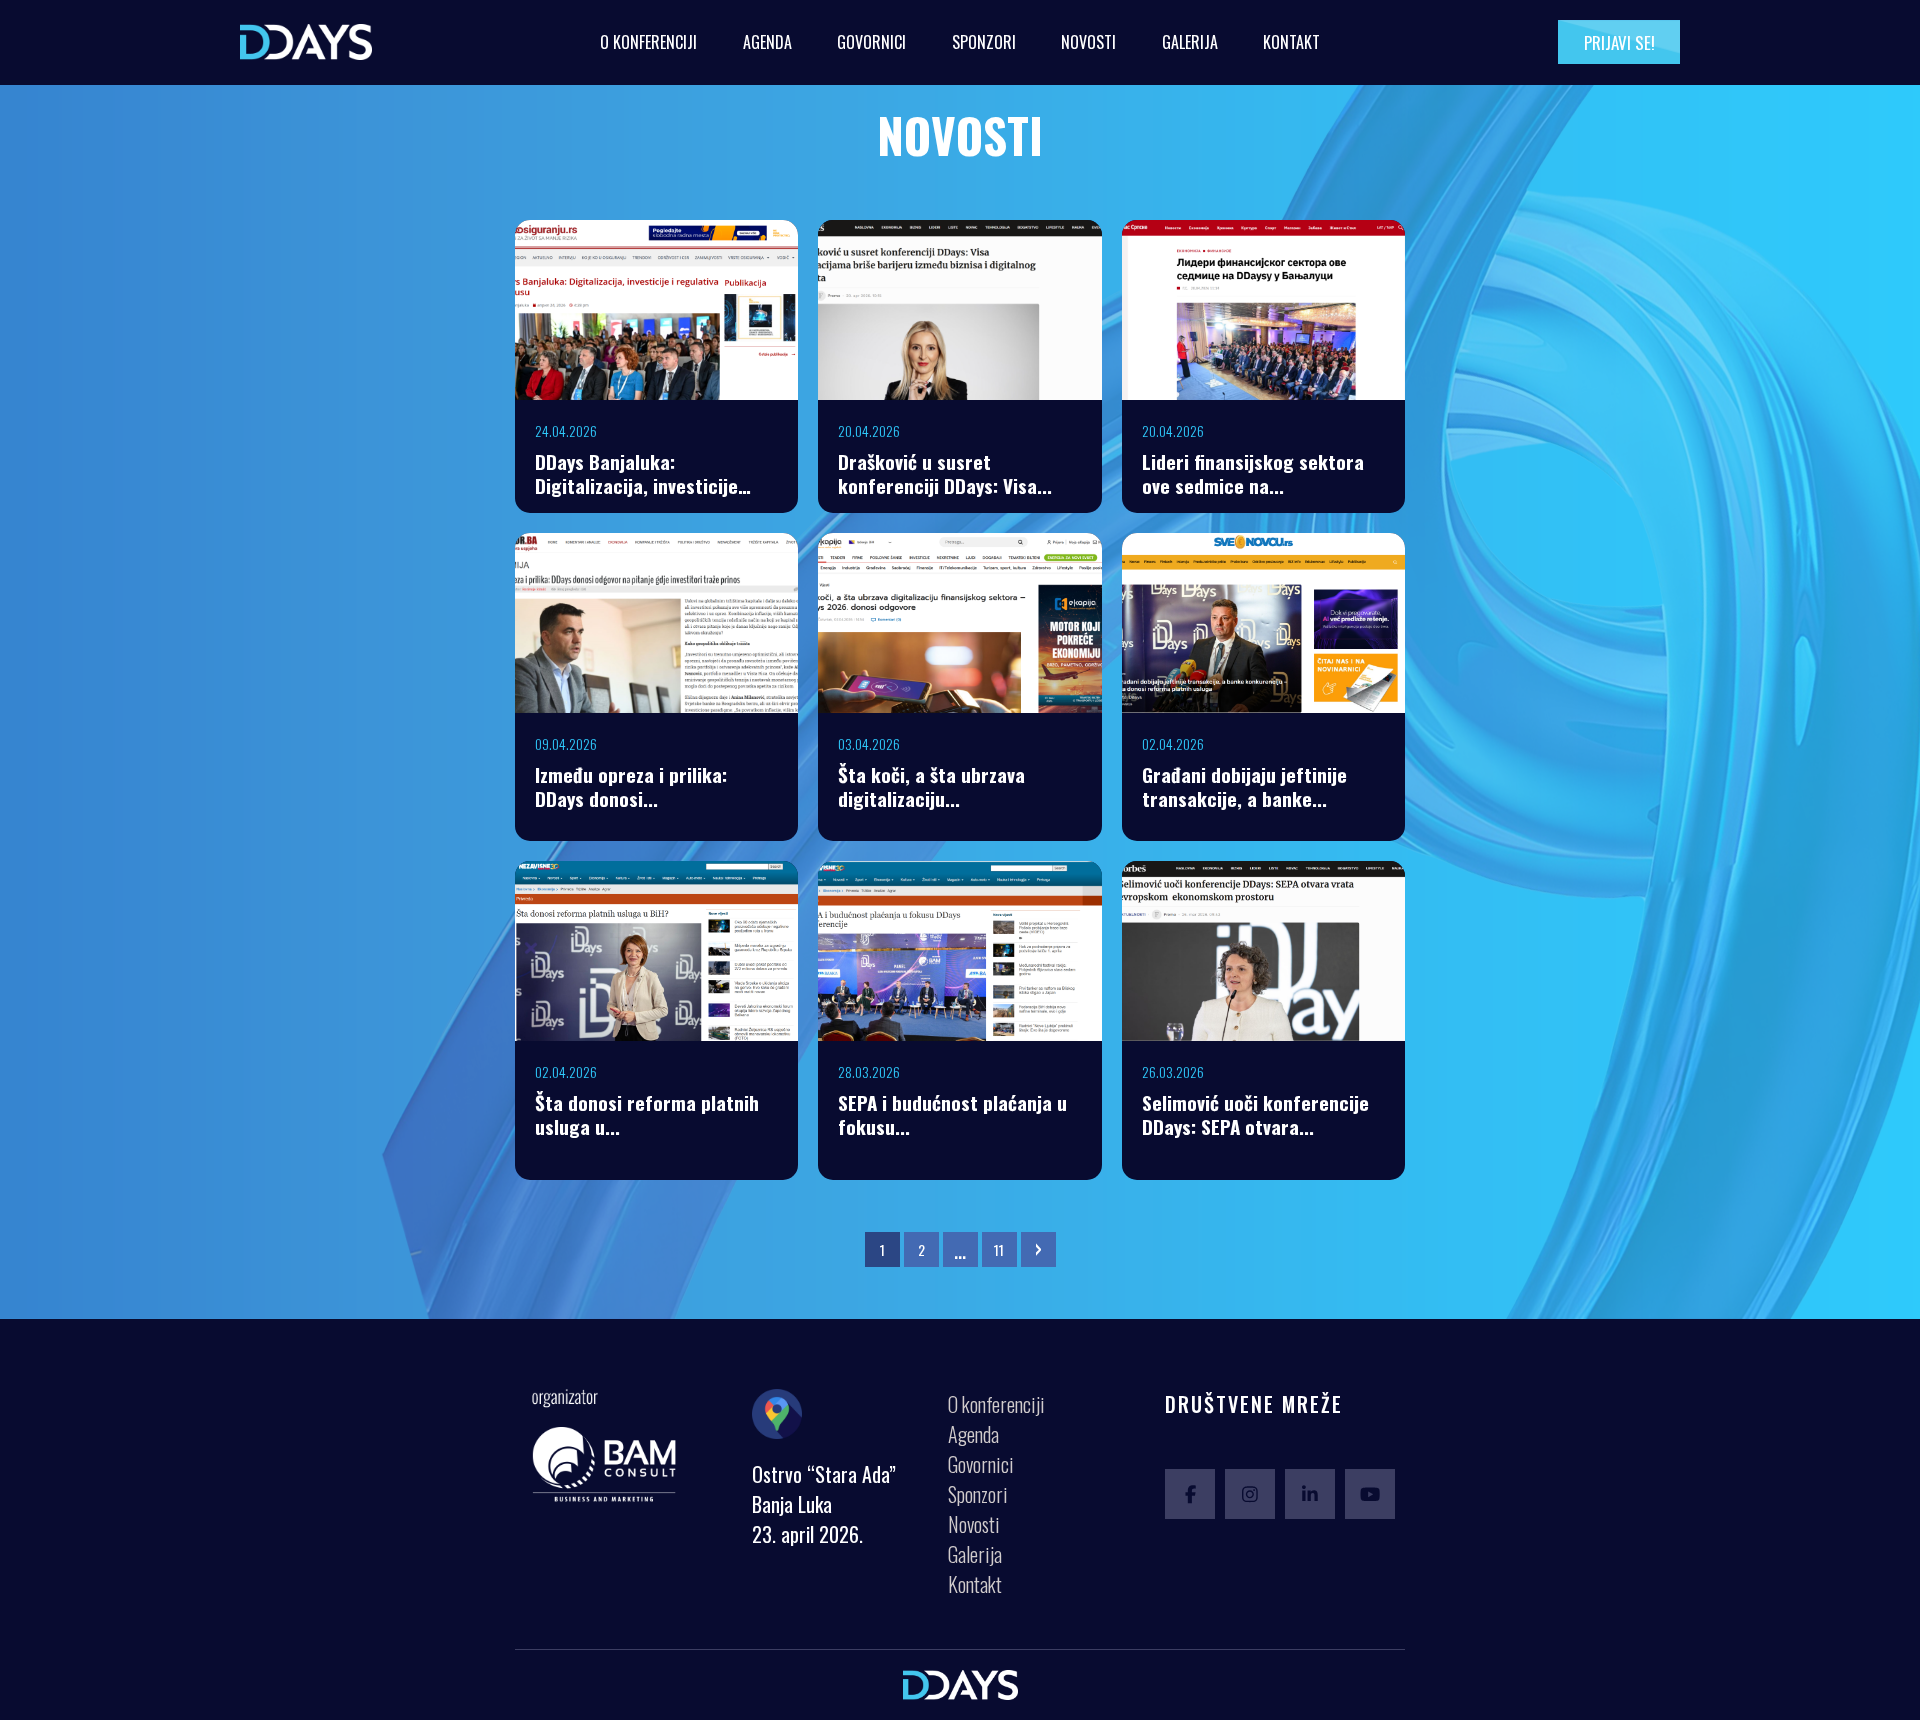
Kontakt (1291, 42)
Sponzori (984, 42)
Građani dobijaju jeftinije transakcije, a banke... (1244, 786)
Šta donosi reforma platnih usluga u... (647, 1114)
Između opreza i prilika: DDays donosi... (631, 786)
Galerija (1190, 42)
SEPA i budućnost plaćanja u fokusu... (952, 1114)
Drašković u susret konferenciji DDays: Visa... (945, 473)
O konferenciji (648, 42)
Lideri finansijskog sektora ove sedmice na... (1253, 473)
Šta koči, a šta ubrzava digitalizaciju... (931, 786)
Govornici (871, 42)
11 (999, 1249)
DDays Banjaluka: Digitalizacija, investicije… (643, 473)
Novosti (1088, 42)
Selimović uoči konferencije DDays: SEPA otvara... (1255, 1114)
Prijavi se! (1619, 42)
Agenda (767, 42)
